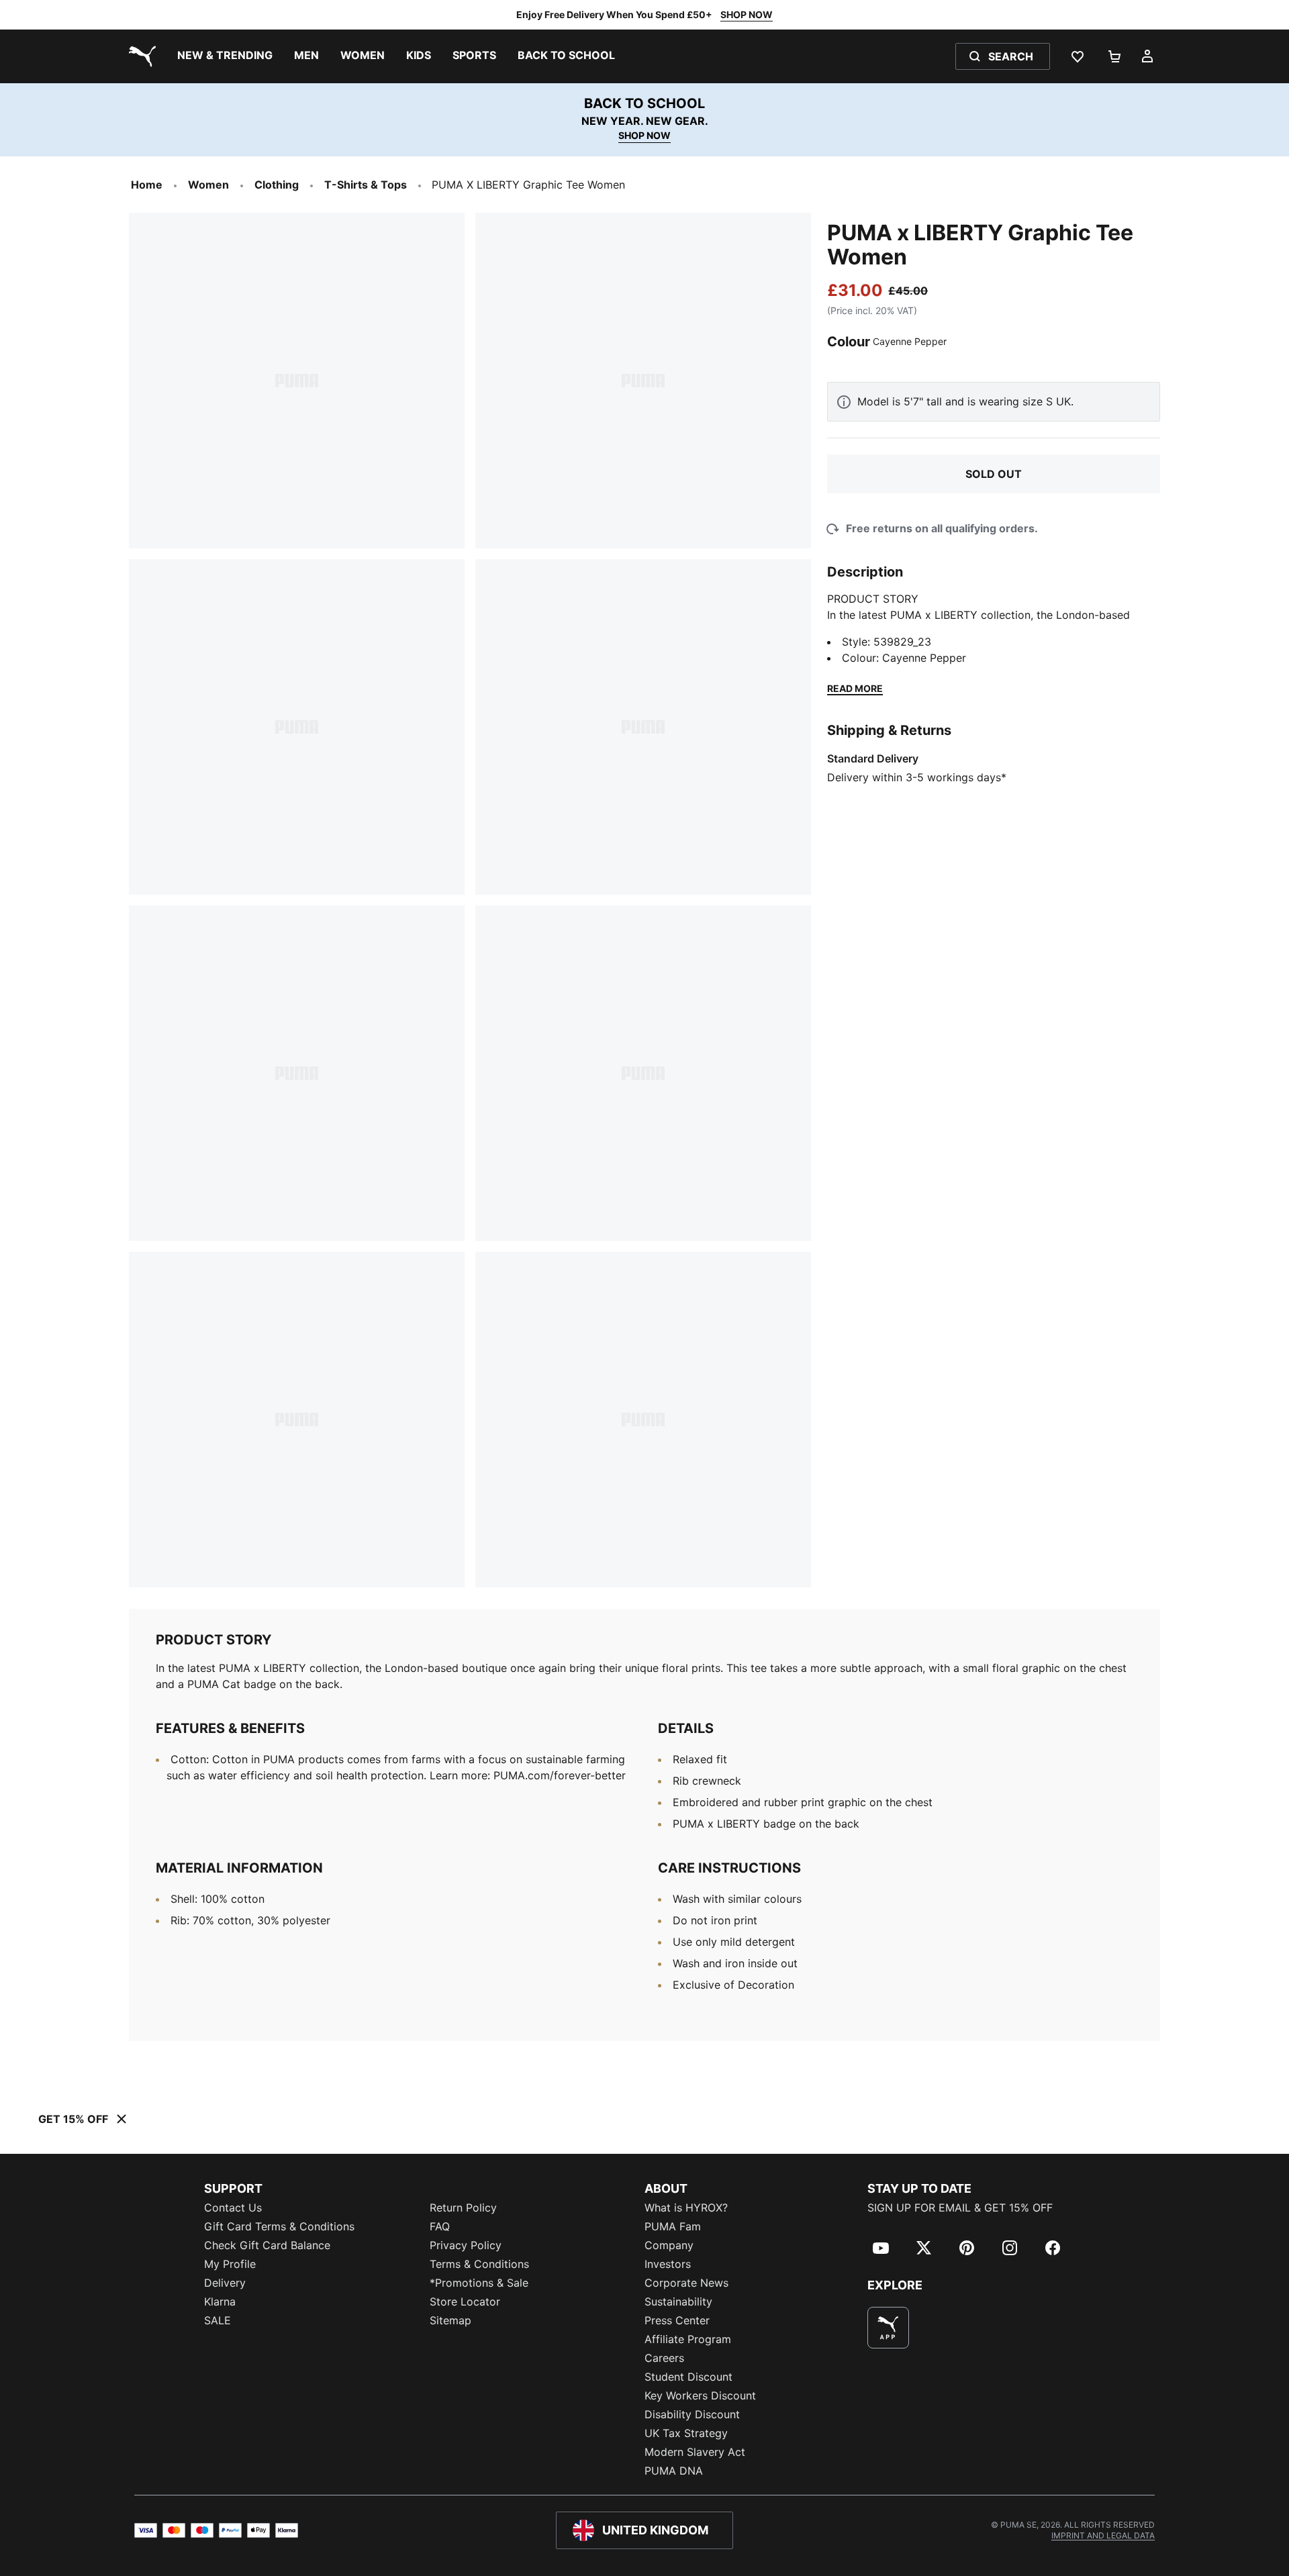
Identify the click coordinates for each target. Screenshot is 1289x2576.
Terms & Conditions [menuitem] (479, 2264)
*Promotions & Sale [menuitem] (479, 2283)
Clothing (277, 185)
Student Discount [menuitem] (688, 2377)
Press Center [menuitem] (677, 2320)
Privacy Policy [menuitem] (466, 2245)
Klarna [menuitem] (220, 2301)
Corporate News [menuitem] (686, 2283)
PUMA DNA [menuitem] (674, 2471)
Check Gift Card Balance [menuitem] (267, 2245)
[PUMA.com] (140, 56)
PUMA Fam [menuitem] (673, 2226)
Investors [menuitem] (668, 2264)
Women (208, 185)
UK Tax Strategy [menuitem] (686, 2433)
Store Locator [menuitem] (465, 2301)
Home (147, 185)
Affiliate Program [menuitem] (688, 2339)
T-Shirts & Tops (366, 185)
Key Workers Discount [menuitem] (700, 2395)
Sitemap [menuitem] (450, 2320)
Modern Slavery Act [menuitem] (695, 2452)
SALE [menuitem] (218, 2320)
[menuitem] (225, 56)
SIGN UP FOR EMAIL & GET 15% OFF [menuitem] (960, 2208)
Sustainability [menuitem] (678, 2301)
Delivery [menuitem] (225, 2283)
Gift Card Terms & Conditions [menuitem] (279, 2226)
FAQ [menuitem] (440, 2226)
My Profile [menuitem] (230, 2264)
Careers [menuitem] (664, 2358)
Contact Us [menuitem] (233, 2208)
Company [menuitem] (669, 2245)
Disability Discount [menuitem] (692, 2414)
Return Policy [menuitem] (463, 2208)
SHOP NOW (747, 14)
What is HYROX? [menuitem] (686, 2208)
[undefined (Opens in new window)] (888, 2328)
